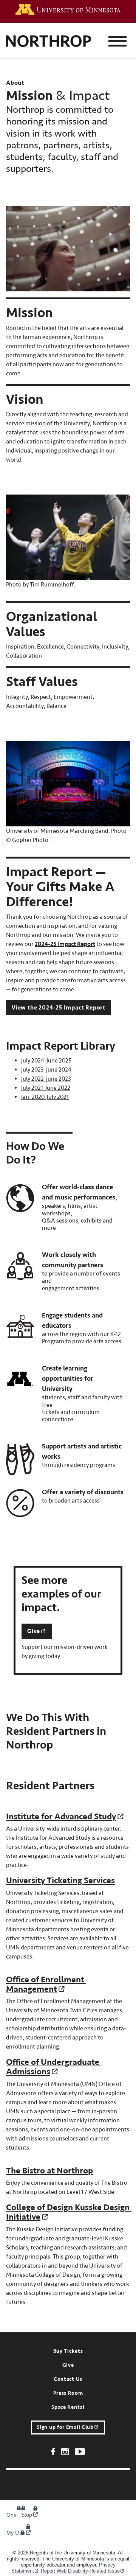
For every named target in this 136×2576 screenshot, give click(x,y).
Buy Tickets (68, 2351)
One (16, 2515)
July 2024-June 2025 (46, 1061)
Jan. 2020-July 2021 (45, 1097)
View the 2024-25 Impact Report (59, 1008)
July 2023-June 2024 (46, 1070)
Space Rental (68, 2407)
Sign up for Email (65, 2427)
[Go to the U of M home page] (68, 10)
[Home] (49, 42)
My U (13, 2533)
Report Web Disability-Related (80, 2571)
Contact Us (68, 2379)
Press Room (68, 2393)
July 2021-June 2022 (46, 1088)
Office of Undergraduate (53, 2067)
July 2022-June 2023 (46, 1079)
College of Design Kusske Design (68, 2212)
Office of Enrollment (45, 1984)
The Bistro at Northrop (49, 2171)
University (60, 1880)
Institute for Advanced (61, 1816)
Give (68, 2365)
